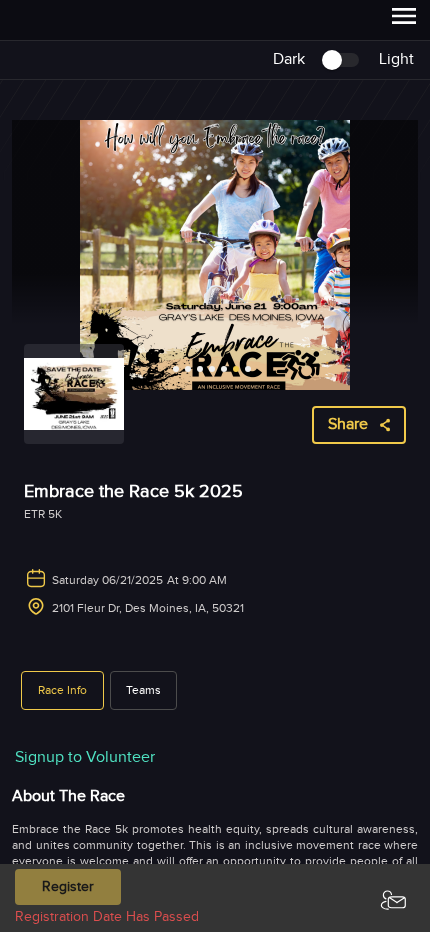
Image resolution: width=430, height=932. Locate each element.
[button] (62, 690)
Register (68, 887)
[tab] (62, 690)
